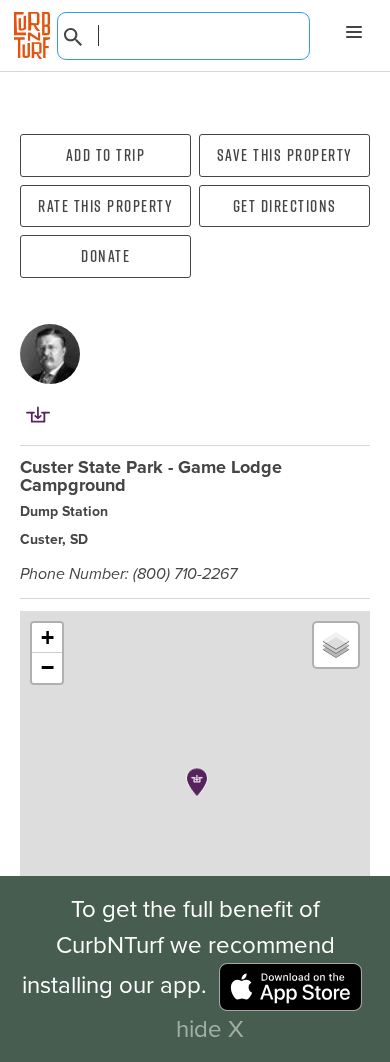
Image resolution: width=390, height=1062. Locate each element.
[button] (197, 782)
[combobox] (184, 36)
